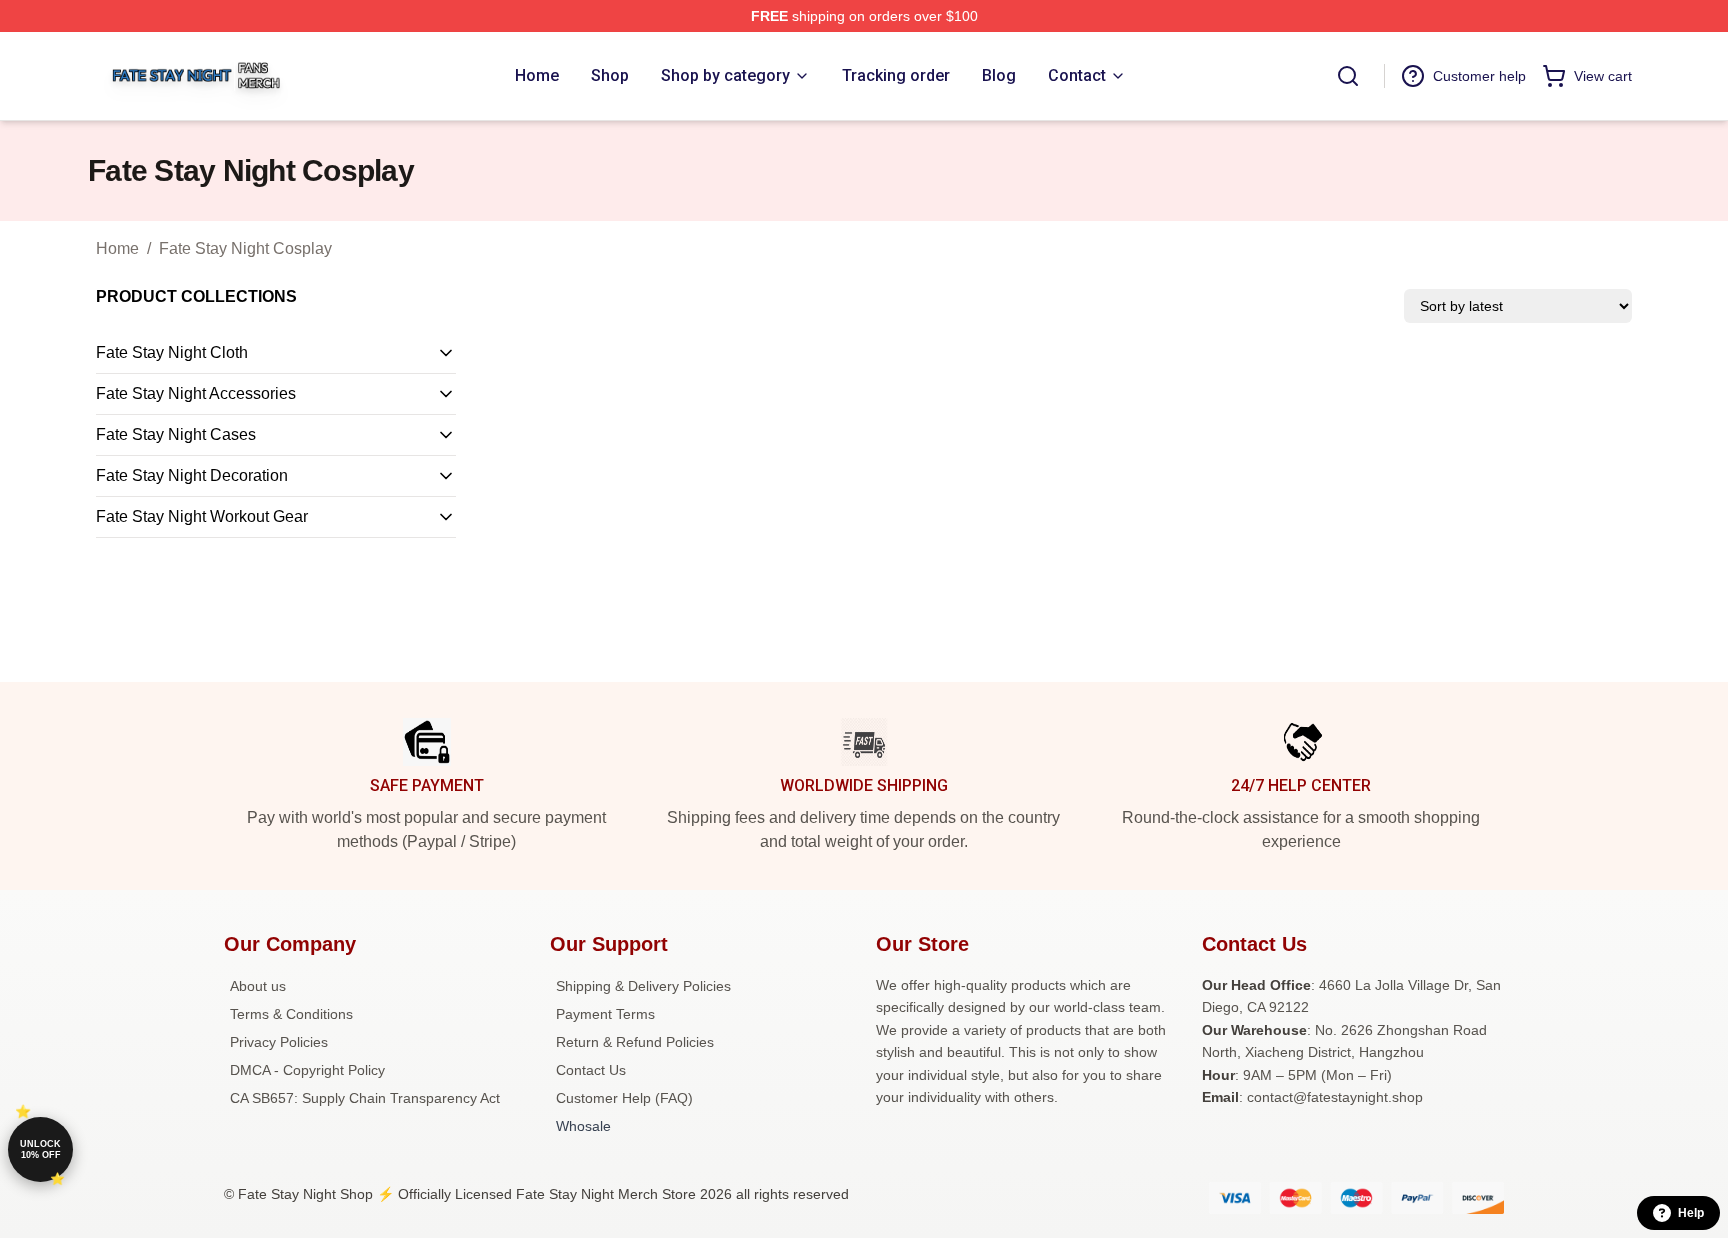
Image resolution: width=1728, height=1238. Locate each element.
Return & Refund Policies (635, 1042)
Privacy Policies (279, 1042)
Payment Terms (605, 1014)
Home (117, 248)
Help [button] (1691, 1213)
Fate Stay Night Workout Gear (202, 516)
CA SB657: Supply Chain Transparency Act (365, 1098)
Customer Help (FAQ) (624, 1098)
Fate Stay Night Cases (176, 434)
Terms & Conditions (291, 1014)
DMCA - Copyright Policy (307, 1070)
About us (258, 986)
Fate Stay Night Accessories (196, 393)
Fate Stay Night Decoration (192, 475)
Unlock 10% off (40, 1149)
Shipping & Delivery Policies (643, 986)
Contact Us (591, 1070)
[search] (1348, 76)
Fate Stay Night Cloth (172, 352)
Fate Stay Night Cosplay (245, 248)
